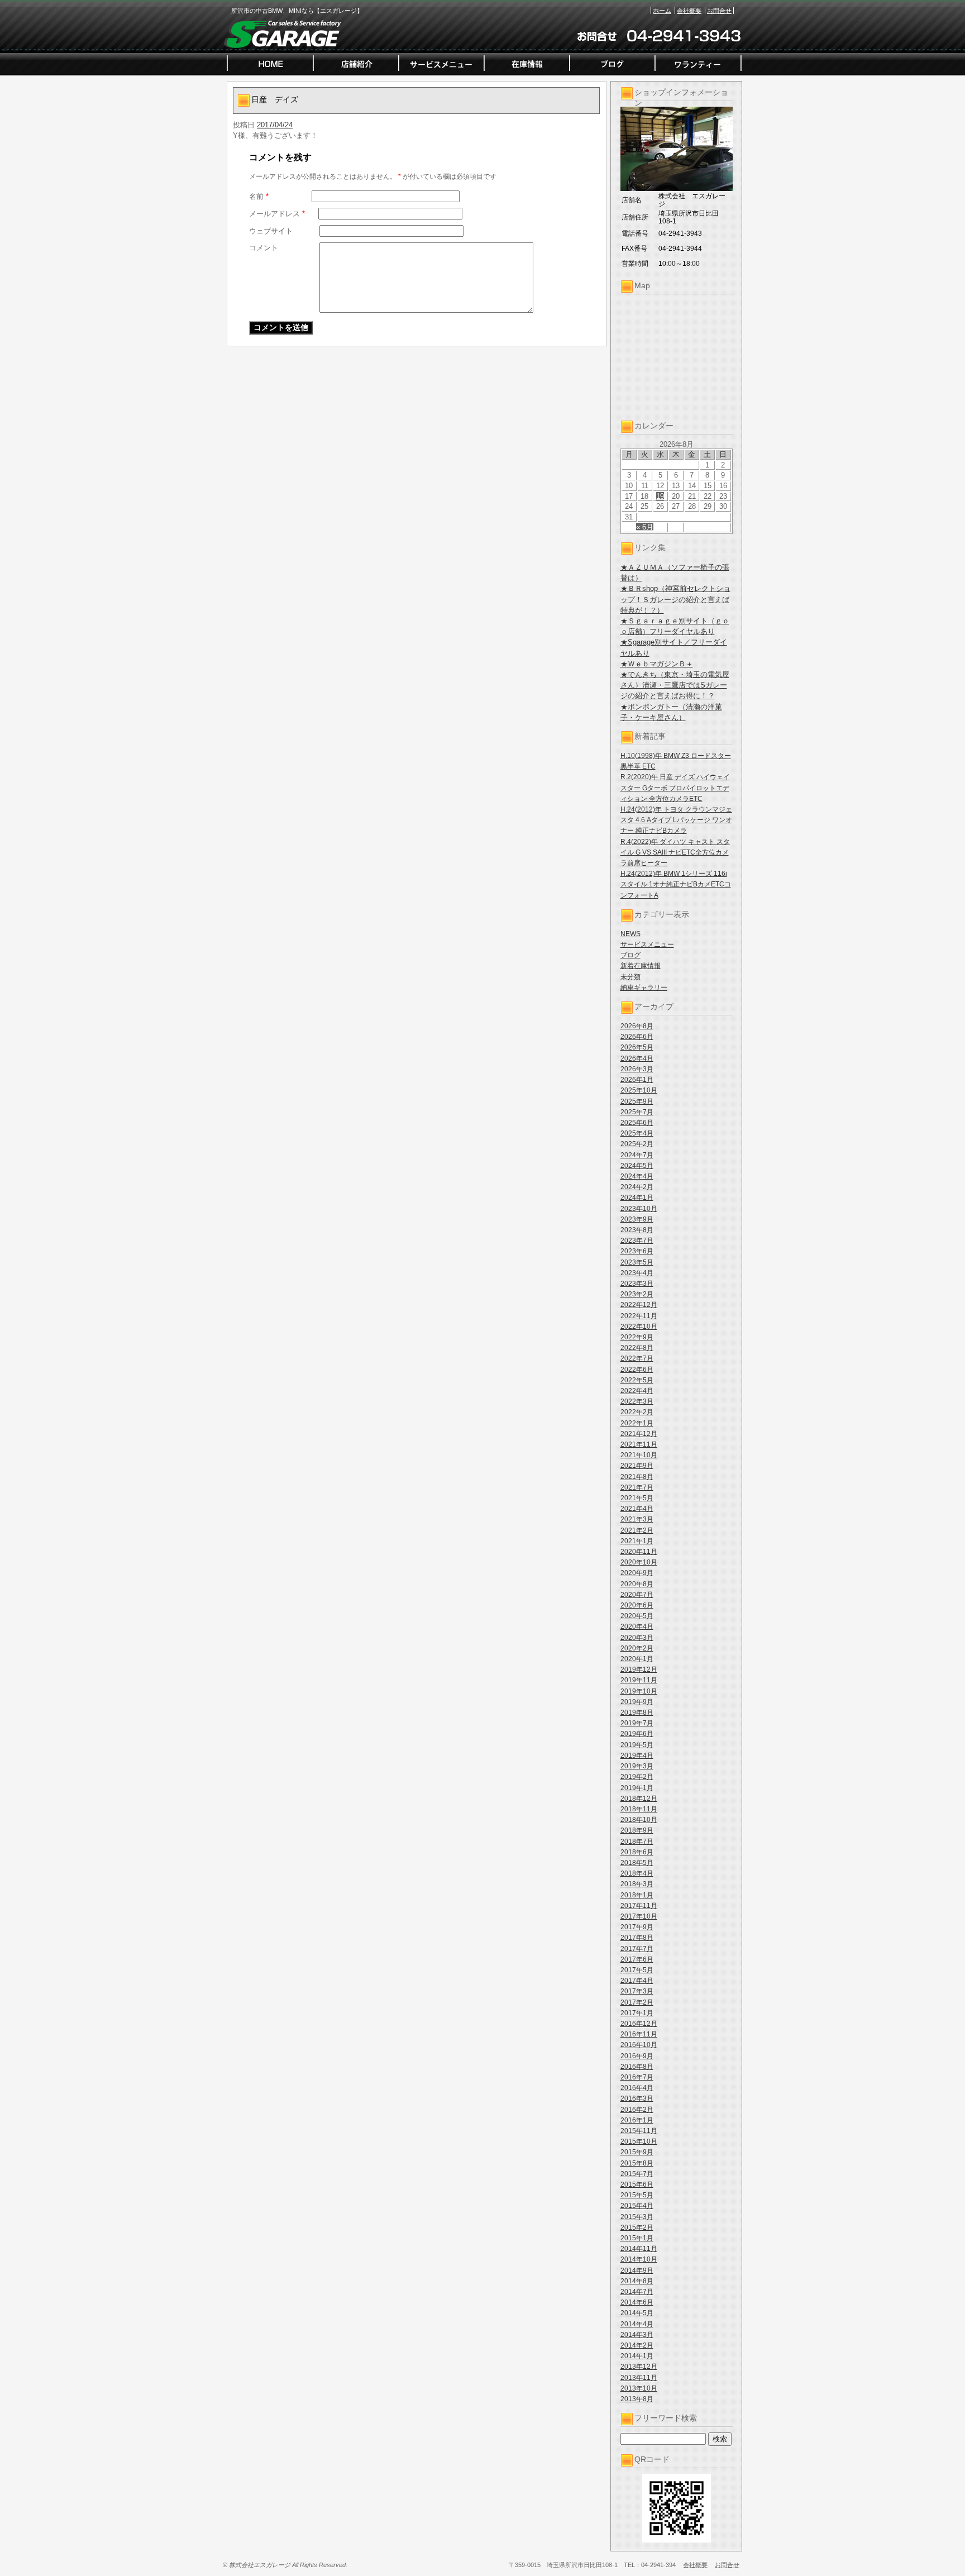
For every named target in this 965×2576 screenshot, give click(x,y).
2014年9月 (637, 2270)
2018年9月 (637, 1830)
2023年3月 (637, 1284)
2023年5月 (637, 1262)
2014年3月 (637, 2335)
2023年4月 (637, 1273)
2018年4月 (637, 1873)
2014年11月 (639, 2249)
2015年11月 (639, 2131)
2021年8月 (637, 1477)
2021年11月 (639, 1444)
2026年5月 (637, 1047)
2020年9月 (637, 1573)
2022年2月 (637, 1412)
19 (660, 496)
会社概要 (689, 11)
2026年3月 (637, 1069)
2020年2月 (637, 1648)
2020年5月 (637, 1616)
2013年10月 (639, 2388)
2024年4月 (637, 1176)
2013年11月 (639, 2378)
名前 (259, 196)
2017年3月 (637, 1991)
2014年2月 (637, 2345)
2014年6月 (637, 2302)
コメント (264, 248)
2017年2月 (637, 2002)
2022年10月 (639, 1327)
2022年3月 (637, 1401)
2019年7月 (637, 1723)
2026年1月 (637, 1080)
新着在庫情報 (641, 966)
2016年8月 (637, 2067)
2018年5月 (637, 1863)
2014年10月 (639, 2259)
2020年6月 (637, 1605)
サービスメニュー (647, 944)
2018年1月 (637, 1895)
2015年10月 (639, 2141)
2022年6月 (637, 1370)
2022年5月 (637, 1380)
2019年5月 (637, 1745)
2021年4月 (637, 1509)
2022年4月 (637, 1391)
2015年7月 (637, 2174)
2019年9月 (637, 1702)
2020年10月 (639, 1562)
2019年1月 (637, 1788)
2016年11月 (639, 2034)
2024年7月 (637, 1155)
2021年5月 (637, 1498)
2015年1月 (637, 2238)
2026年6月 (637, 1037)
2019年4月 (637, 1756)
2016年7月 (637, 2077)
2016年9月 (637, 2056)
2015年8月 (637, 2163)
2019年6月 (637, 1734)
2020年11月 (639, 1552)
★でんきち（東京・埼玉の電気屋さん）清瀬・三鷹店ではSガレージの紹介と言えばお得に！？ (675, 685)
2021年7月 (637, 1487)
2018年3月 (637, 1884)
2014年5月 (637, 2313)
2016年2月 (637, 2110)
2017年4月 (637, 1981)
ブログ (630, 955)
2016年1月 (637, 2120)
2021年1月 (637, 1541)
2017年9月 (637, 1927)
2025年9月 (637, 1101)
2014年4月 (637, 2324)
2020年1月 (637, 1659)
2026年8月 (637, 1026)
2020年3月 (637, 1638)
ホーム (662, 11)
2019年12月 (639, 1669)
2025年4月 (637, 1133)
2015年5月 (637, 2195)
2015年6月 (637, 2184)
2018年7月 (637, 1842)
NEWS (630, 934)
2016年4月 (637, 2088)
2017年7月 (637, 1949)
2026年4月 (637, 1058)
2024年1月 (637, 1198)
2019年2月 (637, 1777)
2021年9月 (637, 1466)
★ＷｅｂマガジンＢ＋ (657, 664)
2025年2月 (637, 1144)
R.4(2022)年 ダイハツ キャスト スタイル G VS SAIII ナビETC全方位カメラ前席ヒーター (675, 852)
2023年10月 (639, 1209)
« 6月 (645, 527)
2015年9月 (637, 2152)
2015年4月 (637, 2206)
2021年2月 (637, 1530)
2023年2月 (637, 1294)
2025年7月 (637, 1112)
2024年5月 (637, 1166)
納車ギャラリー (644, 988)
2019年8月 (637, 1712)
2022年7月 (637, 1358)
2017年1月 (637, 2013)
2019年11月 (639, 1680)
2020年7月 (637, 1595)
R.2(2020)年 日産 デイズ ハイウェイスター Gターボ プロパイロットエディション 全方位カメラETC (675, 788)
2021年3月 (637, 1519)
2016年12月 (639, 2024)
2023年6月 (637, 1251)
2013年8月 (637, 2399)
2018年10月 (639, 1820)
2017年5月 (637, 1970)
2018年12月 (639, 1799)
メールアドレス (277, 214)
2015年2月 (637, 2227)
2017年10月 (639, 1916)
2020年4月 (637, 1626)
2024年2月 (637, 1187)
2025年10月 (639, 1090)
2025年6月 (637, 1123)
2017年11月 (639, 1906)
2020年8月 (637, 1584)
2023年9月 (637, 1219)
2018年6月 (637, 1852)
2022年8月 (637, 1348)
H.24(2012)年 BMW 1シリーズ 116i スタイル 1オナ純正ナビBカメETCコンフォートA (676, 884)
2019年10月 (639, 1691)
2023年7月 (637, 1241)
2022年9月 (637, 1337)
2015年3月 (637, 2217)
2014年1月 (637, 2356)
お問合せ (719, 11)
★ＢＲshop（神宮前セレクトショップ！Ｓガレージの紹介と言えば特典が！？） (675, 599)
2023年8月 (637, 1230)
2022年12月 (639, 1305)
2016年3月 (637, 2098)
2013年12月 (639, 2367)
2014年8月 (637, 2281)
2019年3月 (637, 1766)
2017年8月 (637, 1938)
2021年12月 (639, 1434)
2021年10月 (639, 1455)
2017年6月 (637, 1959)
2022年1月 (637, 1423)
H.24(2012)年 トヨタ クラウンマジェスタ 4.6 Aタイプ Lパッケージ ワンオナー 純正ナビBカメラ (676, 820)
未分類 (630, 977)
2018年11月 (639, 1809)
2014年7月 (637, 2292)
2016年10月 (639, 2045)
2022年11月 (639, 1316)
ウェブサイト (271, 231)
